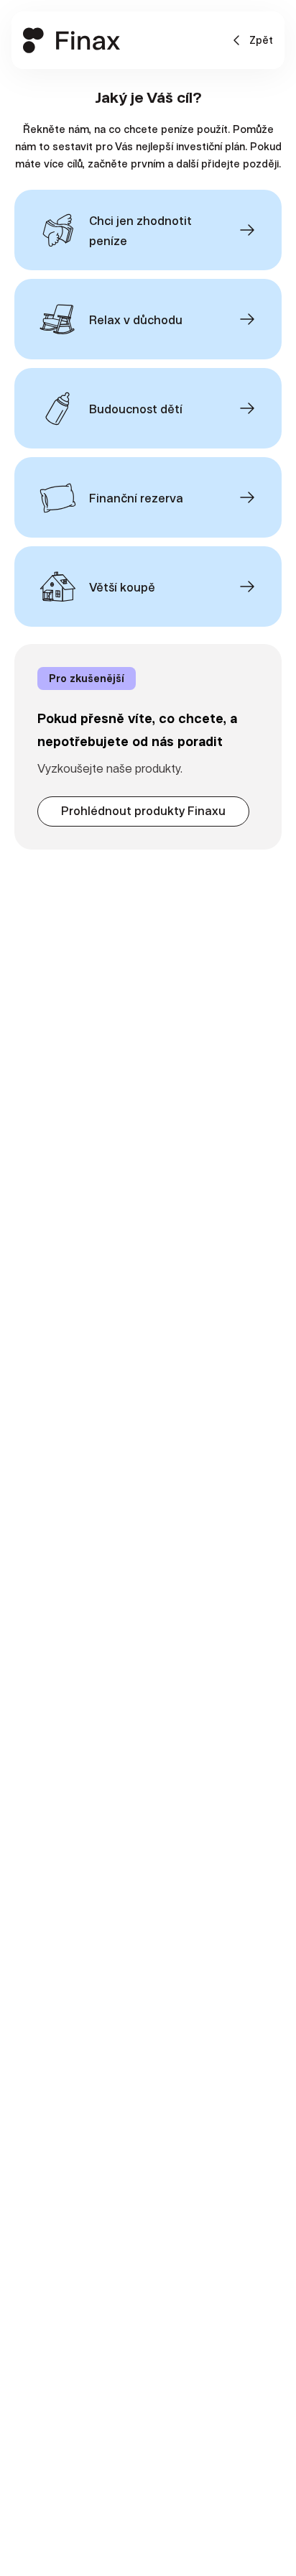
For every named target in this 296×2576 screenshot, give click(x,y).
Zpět (261, 40)
